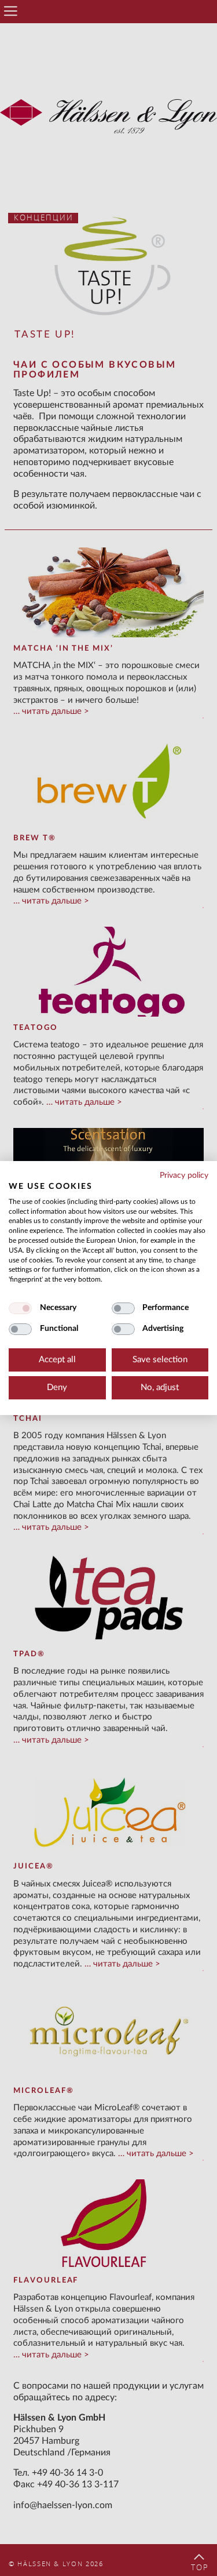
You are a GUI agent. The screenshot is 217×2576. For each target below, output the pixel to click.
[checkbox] (20, 1308)
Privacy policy (184, 1175)
